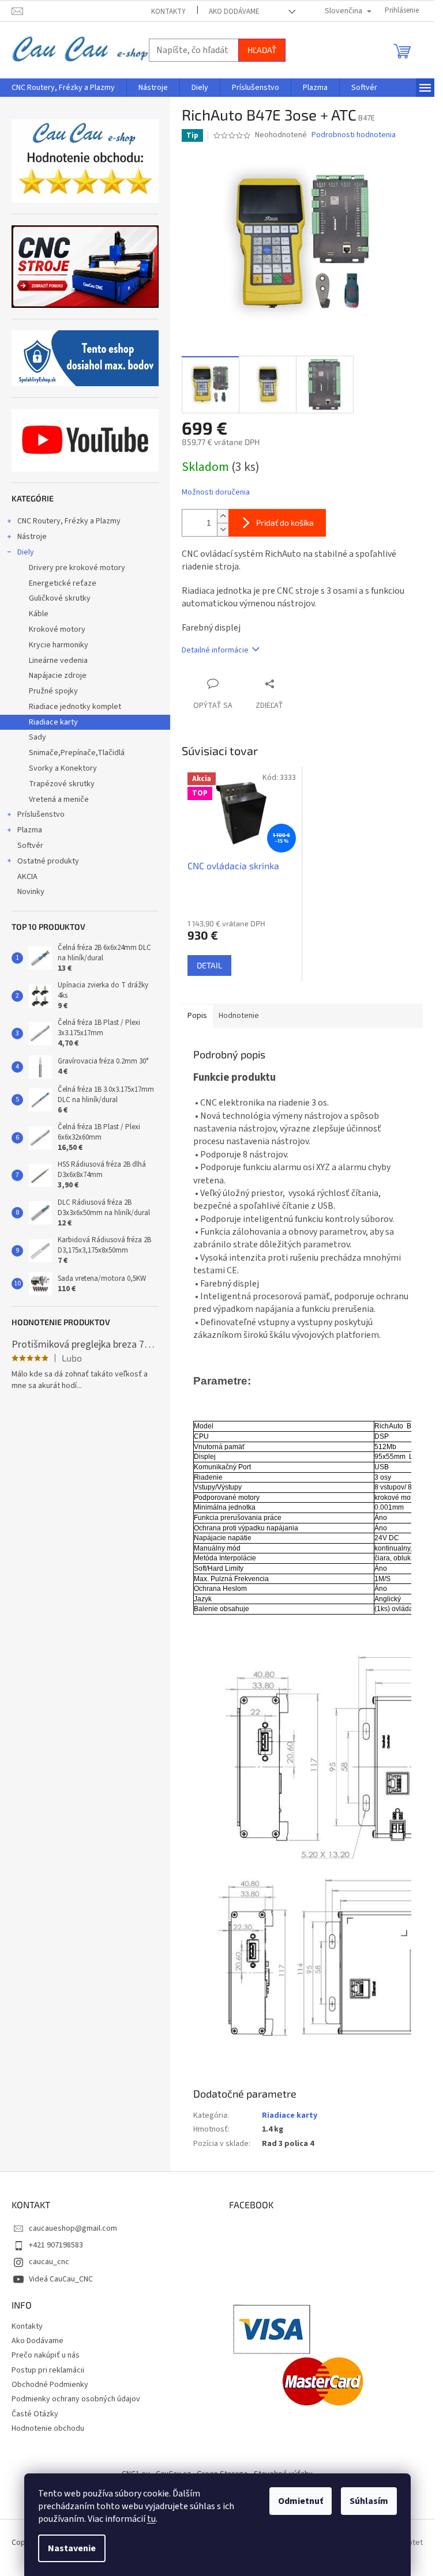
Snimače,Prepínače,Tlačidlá (77, 753)
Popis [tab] (197, 1016)
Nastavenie (72, 2548)
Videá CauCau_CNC (61, 2279)
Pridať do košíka (285, 523)
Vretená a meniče (59, 799)
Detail (209, 965)
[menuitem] (63, 88)
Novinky (31, 892)
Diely (26, 552)
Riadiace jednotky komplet (75, 707)
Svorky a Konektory (63, 768)
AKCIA (27, 877)
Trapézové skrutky (62, 784)
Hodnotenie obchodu (48, 2428)
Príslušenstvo (41, 814)
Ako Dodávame (234, 12)
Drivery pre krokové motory (77, 568)
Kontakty (168, 12)
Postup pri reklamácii (48, 2370)
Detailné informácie (215, 650)
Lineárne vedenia (58, 661)
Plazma (30, 830)
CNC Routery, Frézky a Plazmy (69, 521)
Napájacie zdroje (58, 676)
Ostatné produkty (48, 861)
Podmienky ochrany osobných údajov (76, 2399)
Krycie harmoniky (59, 645)
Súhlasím (369, 2501)
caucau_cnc (49, 2262)
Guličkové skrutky (60, 598)
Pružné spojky (53, 691)
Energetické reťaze (63, 583)
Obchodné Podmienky (50, 2385)
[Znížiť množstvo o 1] (223, 529)
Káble (39, 614)
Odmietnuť (301, 2501)
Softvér (30, 846)
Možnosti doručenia (216, 493)
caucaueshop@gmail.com (73, 2228)
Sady (37, 737)
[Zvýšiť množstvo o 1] (223, 516)
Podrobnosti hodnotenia (354, 135)
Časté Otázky (35, 2414)
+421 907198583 (56, 2245)
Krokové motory (57, 629)
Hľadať (262, 50)
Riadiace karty (53, 722)
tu (151, 2519)
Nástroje (32, 537)
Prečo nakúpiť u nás (46, 2355)
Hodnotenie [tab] (239, 1016)
